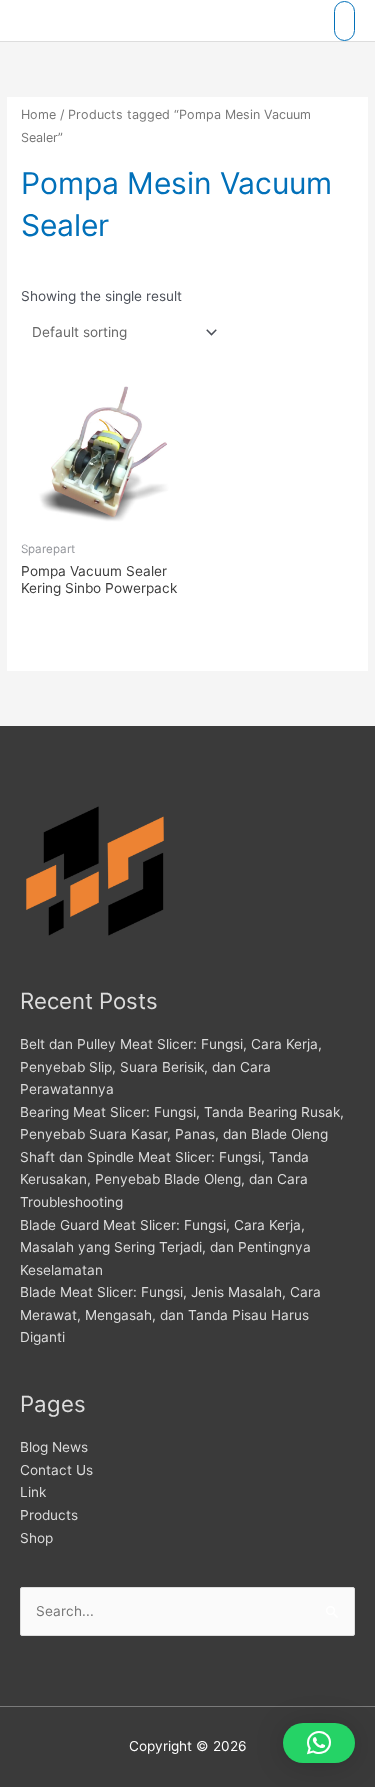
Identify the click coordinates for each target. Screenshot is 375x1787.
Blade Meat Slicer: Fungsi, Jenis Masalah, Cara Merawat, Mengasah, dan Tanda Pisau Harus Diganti (170, 1314)
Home (38, 114)
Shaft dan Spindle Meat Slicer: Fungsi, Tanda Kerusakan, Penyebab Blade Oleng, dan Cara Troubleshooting (164, 1179)
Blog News (54, 1447)
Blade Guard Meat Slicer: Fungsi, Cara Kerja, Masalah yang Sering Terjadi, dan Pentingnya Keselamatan (165, 1247)
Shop (36, 1538)
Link (33, 1492)
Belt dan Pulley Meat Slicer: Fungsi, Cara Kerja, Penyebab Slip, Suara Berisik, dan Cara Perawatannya (171, 1066)
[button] (319, 1743)
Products (49, 1515)
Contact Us (56, 1470)
